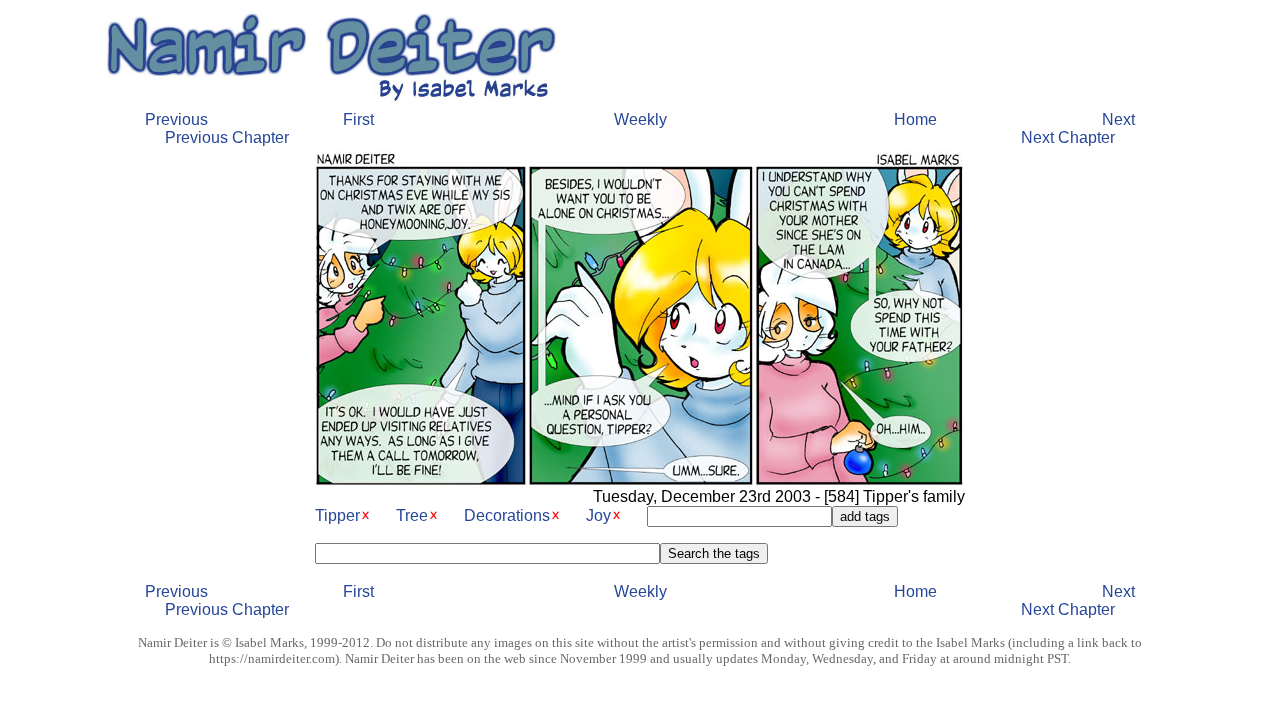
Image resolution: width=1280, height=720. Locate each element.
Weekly (640, 119)
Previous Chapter (227, 137)
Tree (412, 515)
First (358, 119)
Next (1118, 119)
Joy (598, 515)
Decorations (507, 515)
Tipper (337, 515)
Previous (176, 119)
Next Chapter (1068, 137)
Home (915, 119)
